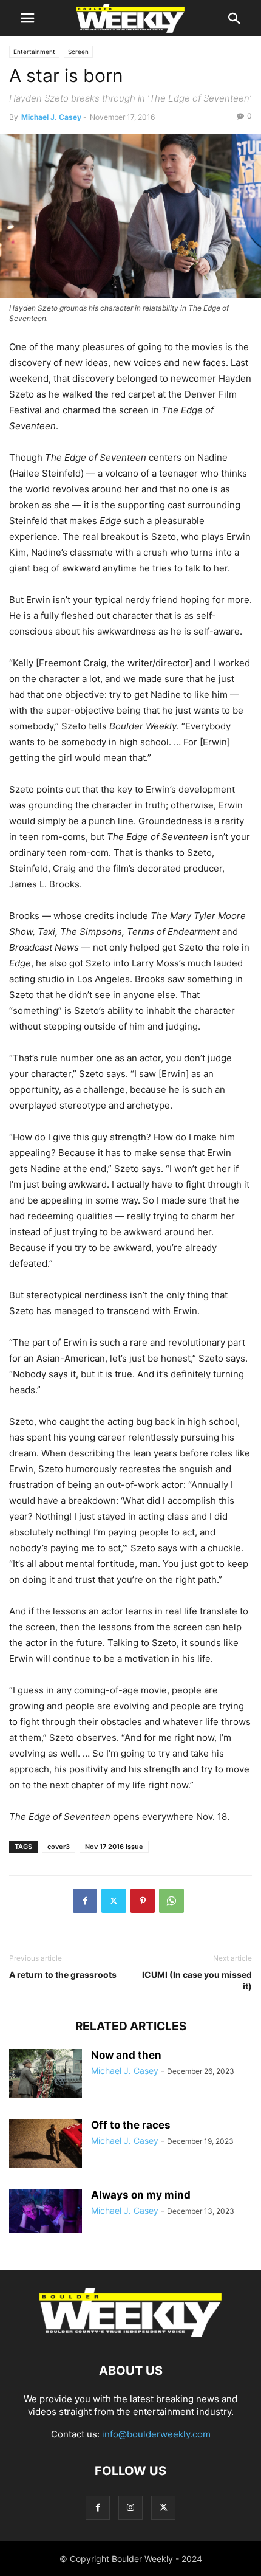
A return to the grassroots (63, 1975)
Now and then (126, 2055)
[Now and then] (46, 2073)
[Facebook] (85, 1901)
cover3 (59, 1847)
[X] (114, 1901)
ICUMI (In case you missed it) (197, 1980)
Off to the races (131, 2125)
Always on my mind (141, 2195)
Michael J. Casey (51, 117)
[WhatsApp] (171, 1901)
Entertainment (34, 52)
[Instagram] (130, 2508)
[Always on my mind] (46, 2211)
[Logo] (130, 2334)
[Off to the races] (46, 2143)
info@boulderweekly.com (156, 2434)
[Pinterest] (143, 1901)
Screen (78, 52)
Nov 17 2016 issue (114, 1847)
